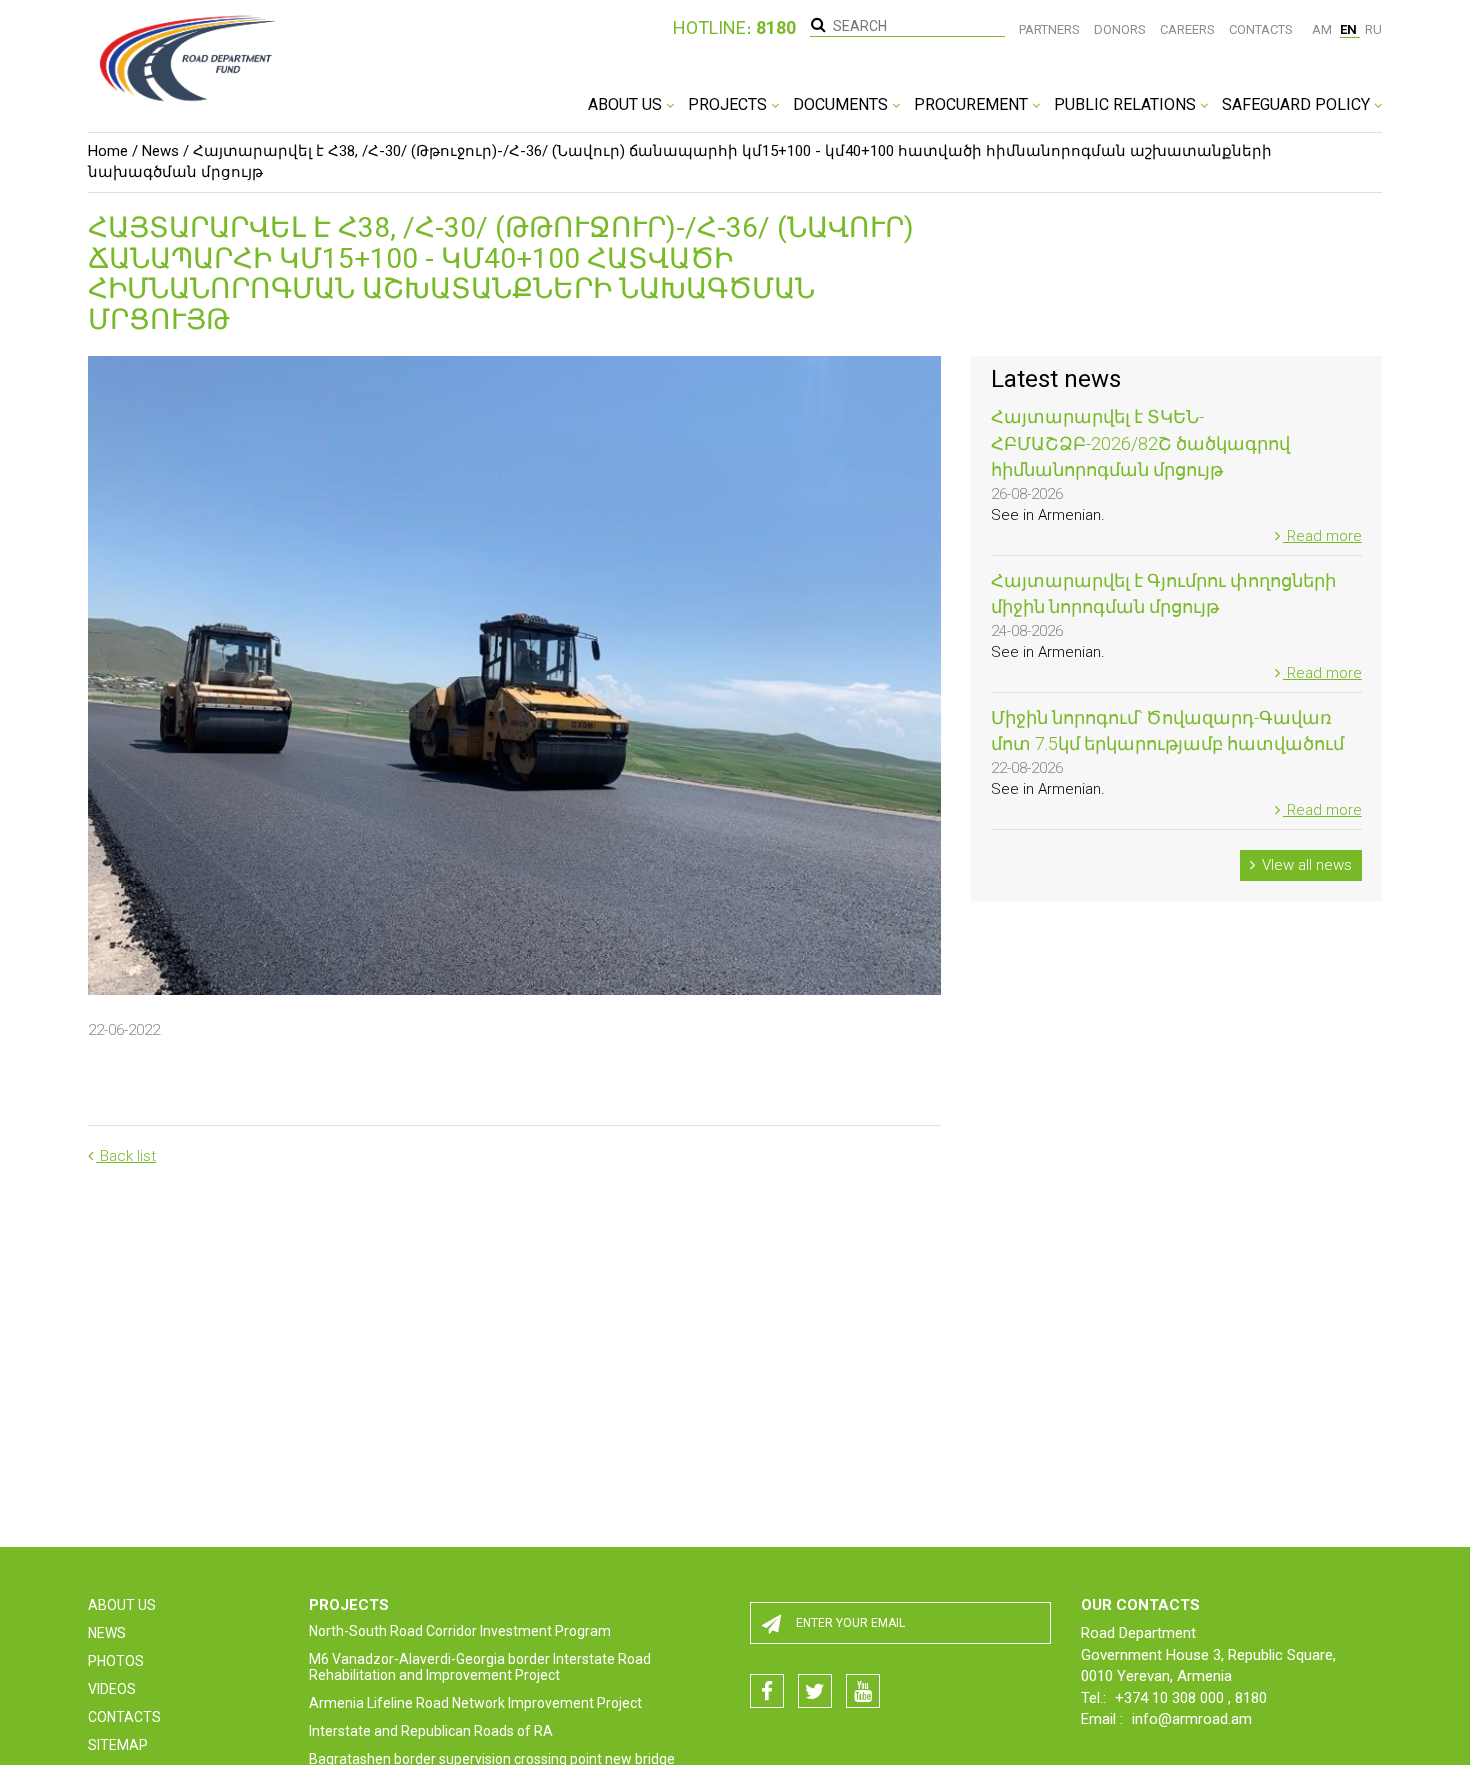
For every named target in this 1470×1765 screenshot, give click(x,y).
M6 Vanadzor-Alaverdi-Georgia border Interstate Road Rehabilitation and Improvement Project (480, 1667)
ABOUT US (627, 104)
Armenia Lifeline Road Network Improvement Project (475, 1703)
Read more (1322, 536)
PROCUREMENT (973, 104)
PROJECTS (729, 104)
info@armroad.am (1192, 1719)
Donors (1120, 29)
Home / (113, 151)
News (160, 151)
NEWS (107, 1633)
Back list (126, 1156)
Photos (116, 1661)
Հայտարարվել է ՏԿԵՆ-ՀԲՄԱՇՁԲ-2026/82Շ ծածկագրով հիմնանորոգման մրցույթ (1140, 443)
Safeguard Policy (1298, 104)
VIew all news (1305, 865)
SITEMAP (118, 1745)
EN (1350, 29)
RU (1373, 29)
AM (1323, 29)
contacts (1261, 29)
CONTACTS (124, 1717)
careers (1187, 29)
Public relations (1127, 104)
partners (1049, 29)
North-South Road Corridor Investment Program (460, 1631)
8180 (1251, 1698)
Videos (112, 1689)
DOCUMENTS (842, 104)
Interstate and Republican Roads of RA (431, 1731)
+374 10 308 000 (1171, 1698)
